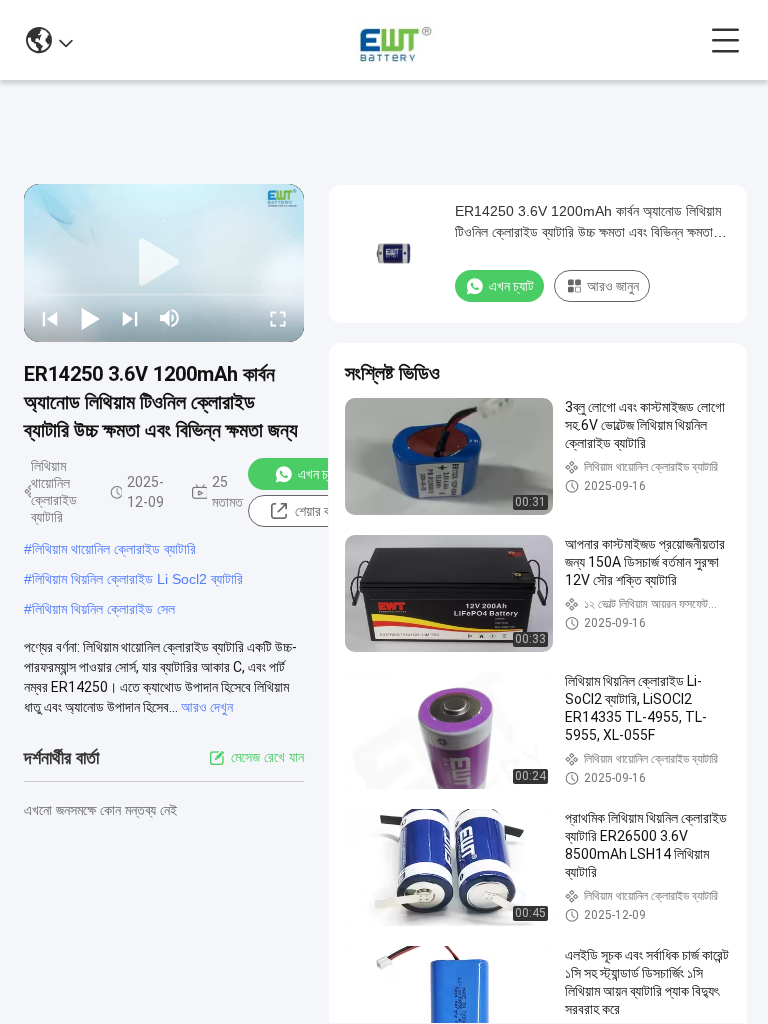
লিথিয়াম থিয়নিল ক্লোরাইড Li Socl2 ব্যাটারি (137, 579)
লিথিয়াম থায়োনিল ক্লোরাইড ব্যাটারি (114, 549)
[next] (130, 318)
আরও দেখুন (207, 707)
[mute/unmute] (170, 318)
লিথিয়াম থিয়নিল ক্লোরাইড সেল (103, 609)
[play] (164, 263)
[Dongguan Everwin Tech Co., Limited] (392, 40)
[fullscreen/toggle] (278, 318)
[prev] (50, 318)
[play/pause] (90, 318)
